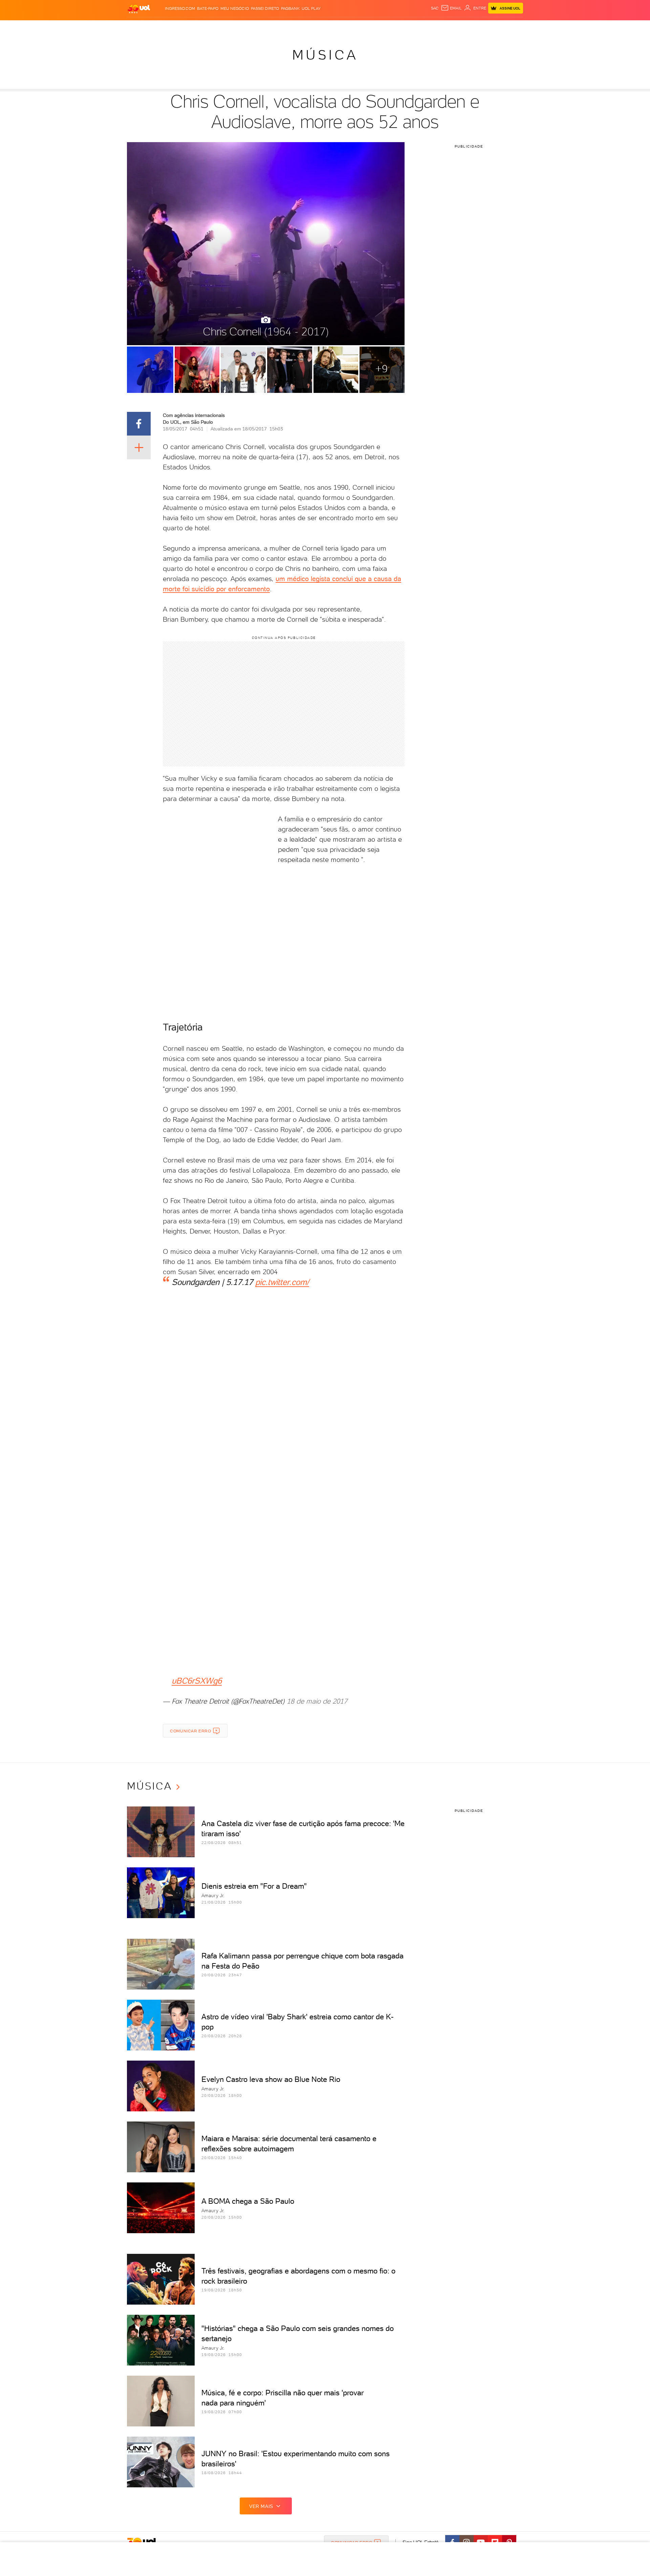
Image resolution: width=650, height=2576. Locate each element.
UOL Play (311, 8)
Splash (330, 27)
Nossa (443, 27)
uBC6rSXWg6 (197, 1681)
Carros (247, 27)
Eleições (181, 27)
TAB (456, 27)
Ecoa (402, 27)
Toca (482, 27)
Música (325, 55)
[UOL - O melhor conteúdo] (139, 9)
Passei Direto (265, 8)
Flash (161, 27)
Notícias (204, 27)
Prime (468, 27)
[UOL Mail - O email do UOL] (451, 8)
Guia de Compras (511, 27)
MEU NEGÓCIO (235, 8)
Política (226, 27)
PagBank (290, 8)
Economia (270, 27)
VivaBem (375, 27)
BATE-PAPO (208, 8)
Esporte (310, 27)
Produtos (140, 27)
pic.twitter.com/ (282, 1282)
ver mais (261, 2506)
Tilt (390, 27)
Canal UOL (421, 27)
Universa (352, 27)
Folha (290, 27)
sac (435, 8)
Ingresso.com (180, 8)
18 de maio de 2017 (317, 1701)
